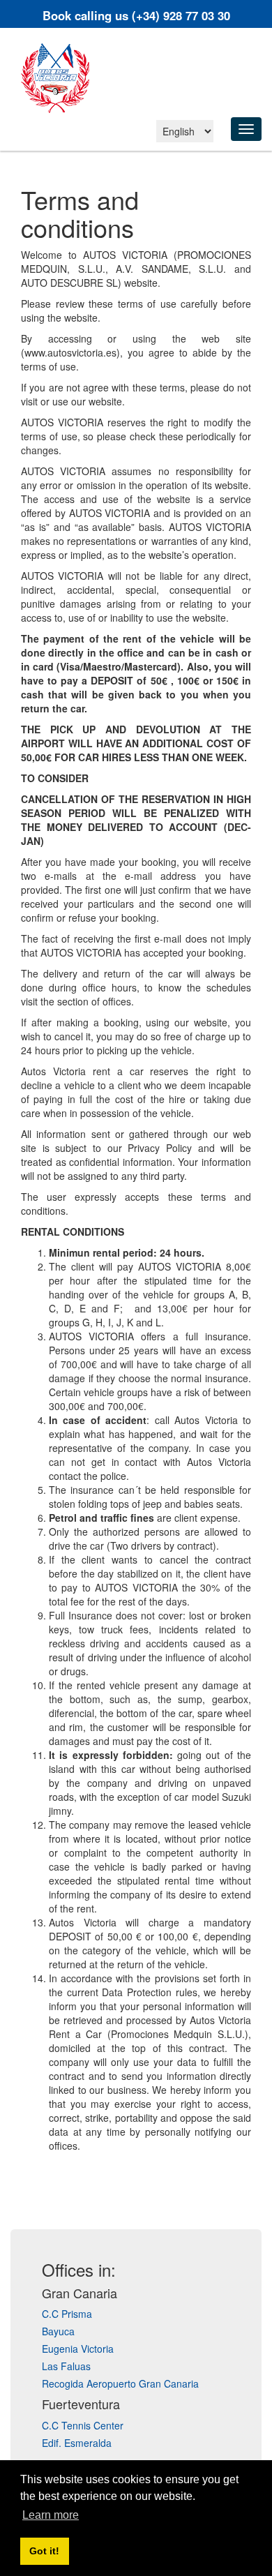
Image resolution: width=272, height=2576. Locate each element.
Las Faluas (66, 2366)
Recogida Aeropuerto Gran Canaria (120, 2383)
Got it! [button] (44, 2551)
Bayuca (58, 2331)
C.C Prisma (67, 2314)
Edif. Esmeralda (77, 2443)
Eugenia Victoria (78, 2349)
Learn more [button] (51, 2515)
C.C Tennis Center (83, 2425)
